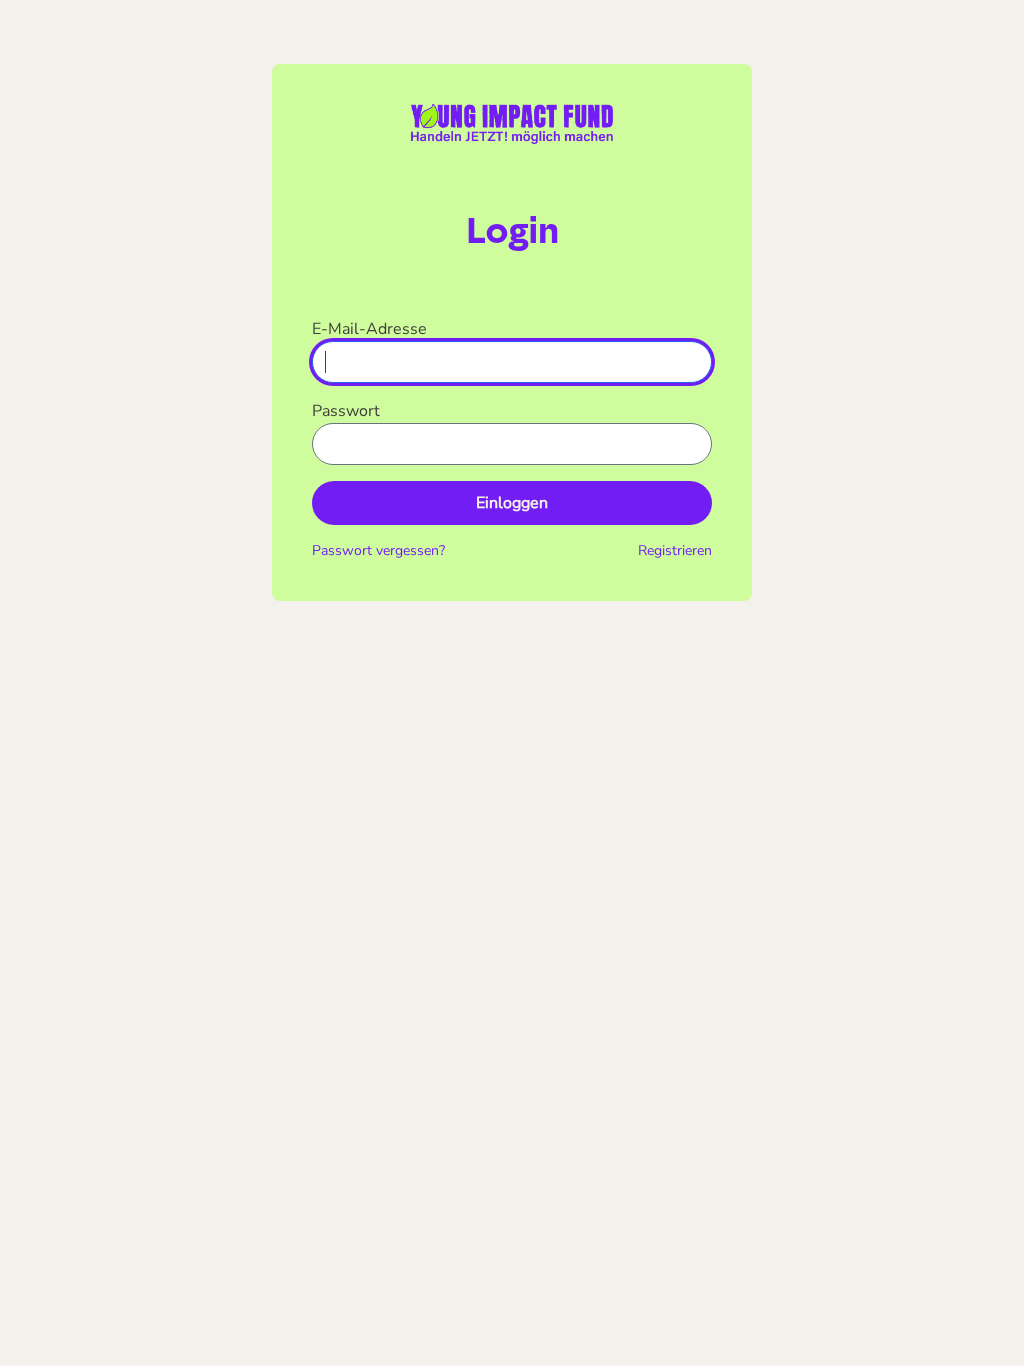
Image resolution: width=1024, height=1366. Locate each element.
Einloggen (512, 503)
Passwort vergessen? (378, 550)
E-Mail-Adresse (369, 329)
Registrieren (675, 550)
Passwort (346, 411)
